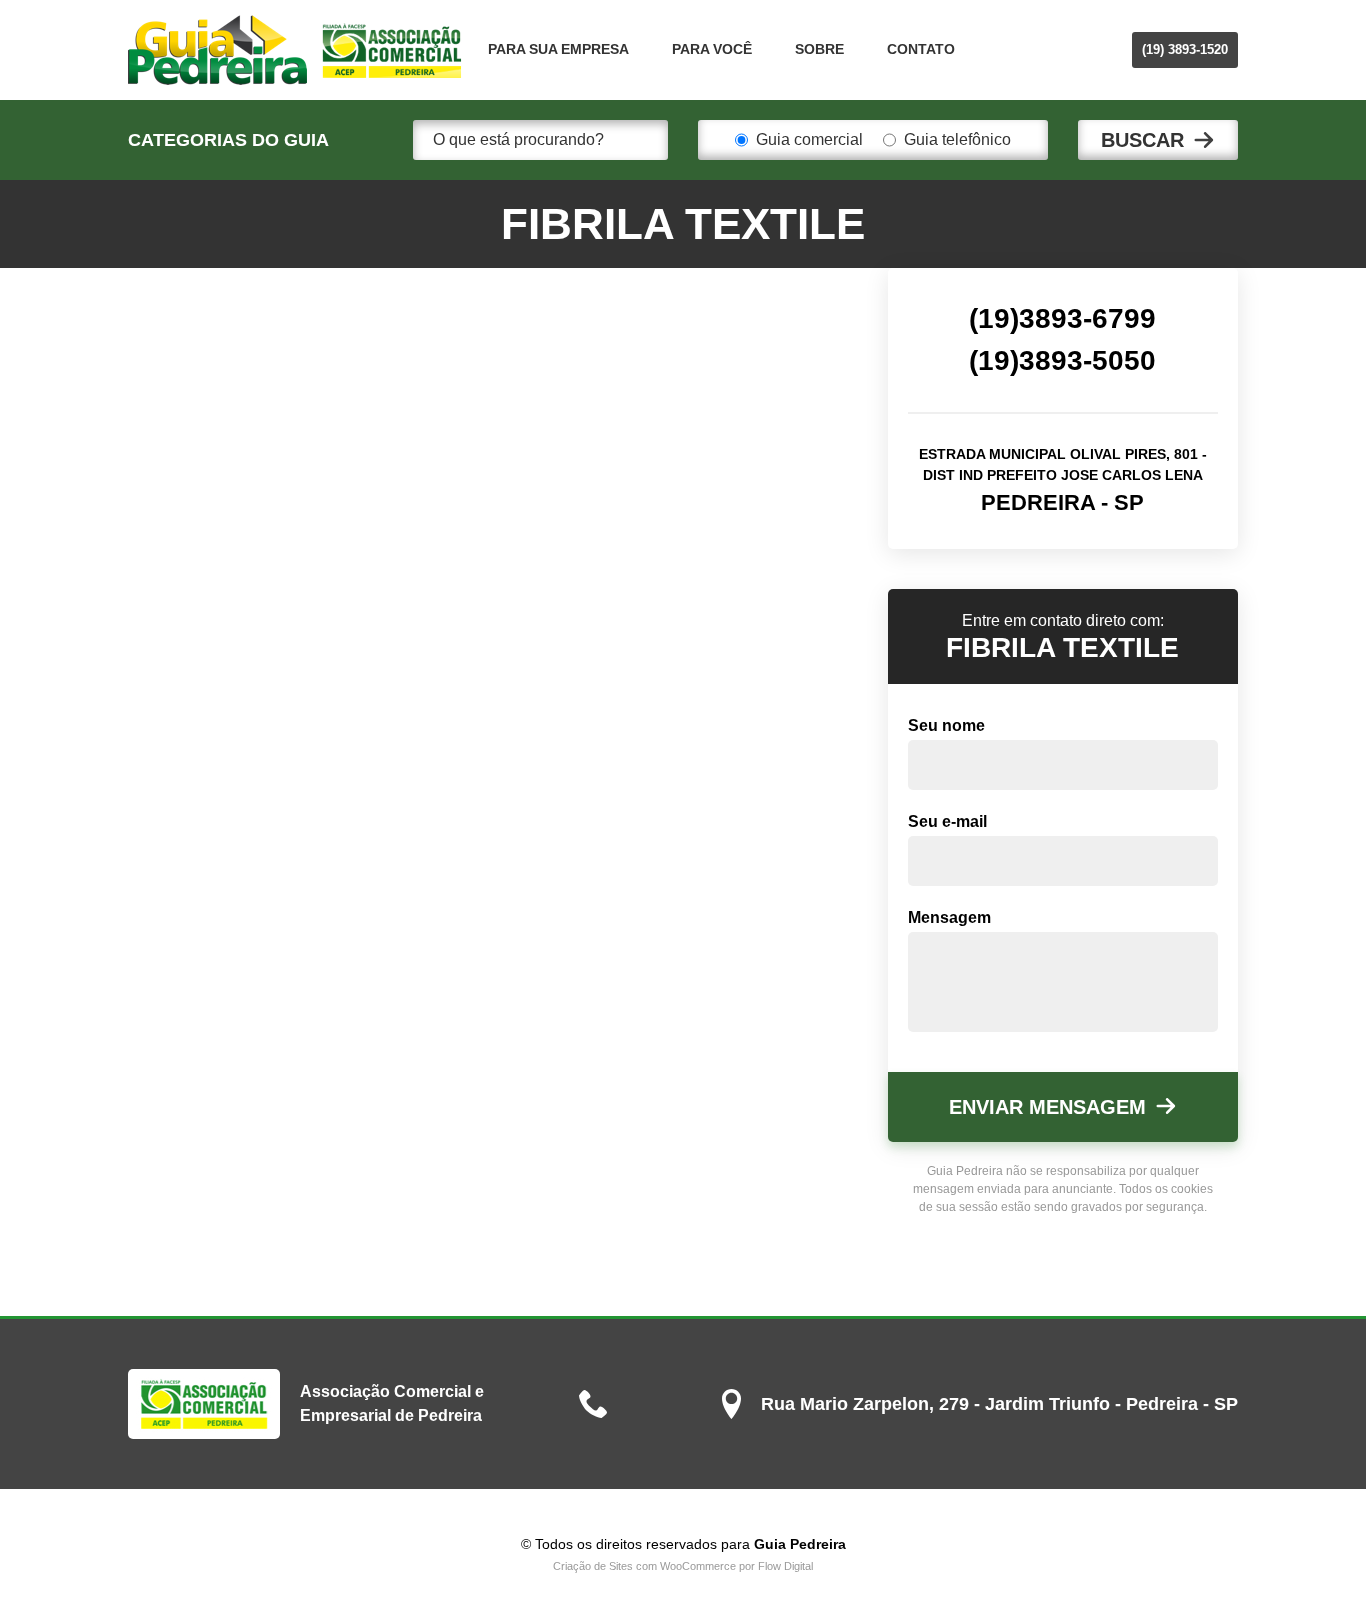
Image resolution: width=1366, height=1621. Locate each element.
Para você (712, 49)
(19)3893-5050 (1062, 360)
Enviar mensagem (1047, 1107)
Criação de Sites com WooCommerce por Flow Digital (683, 1566)
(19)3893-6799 (1062, 318)
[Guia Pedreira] (295, 50)
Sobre (819, 49)
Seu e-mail (947, 821)
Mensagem (949, 917)
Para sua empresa (558, 49)
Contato (921, 49)
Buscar (1142, 140)
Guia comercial (809, 139)
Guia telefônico (957, 139)
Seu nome (946, 725)
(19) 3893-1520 (1185, 49)
